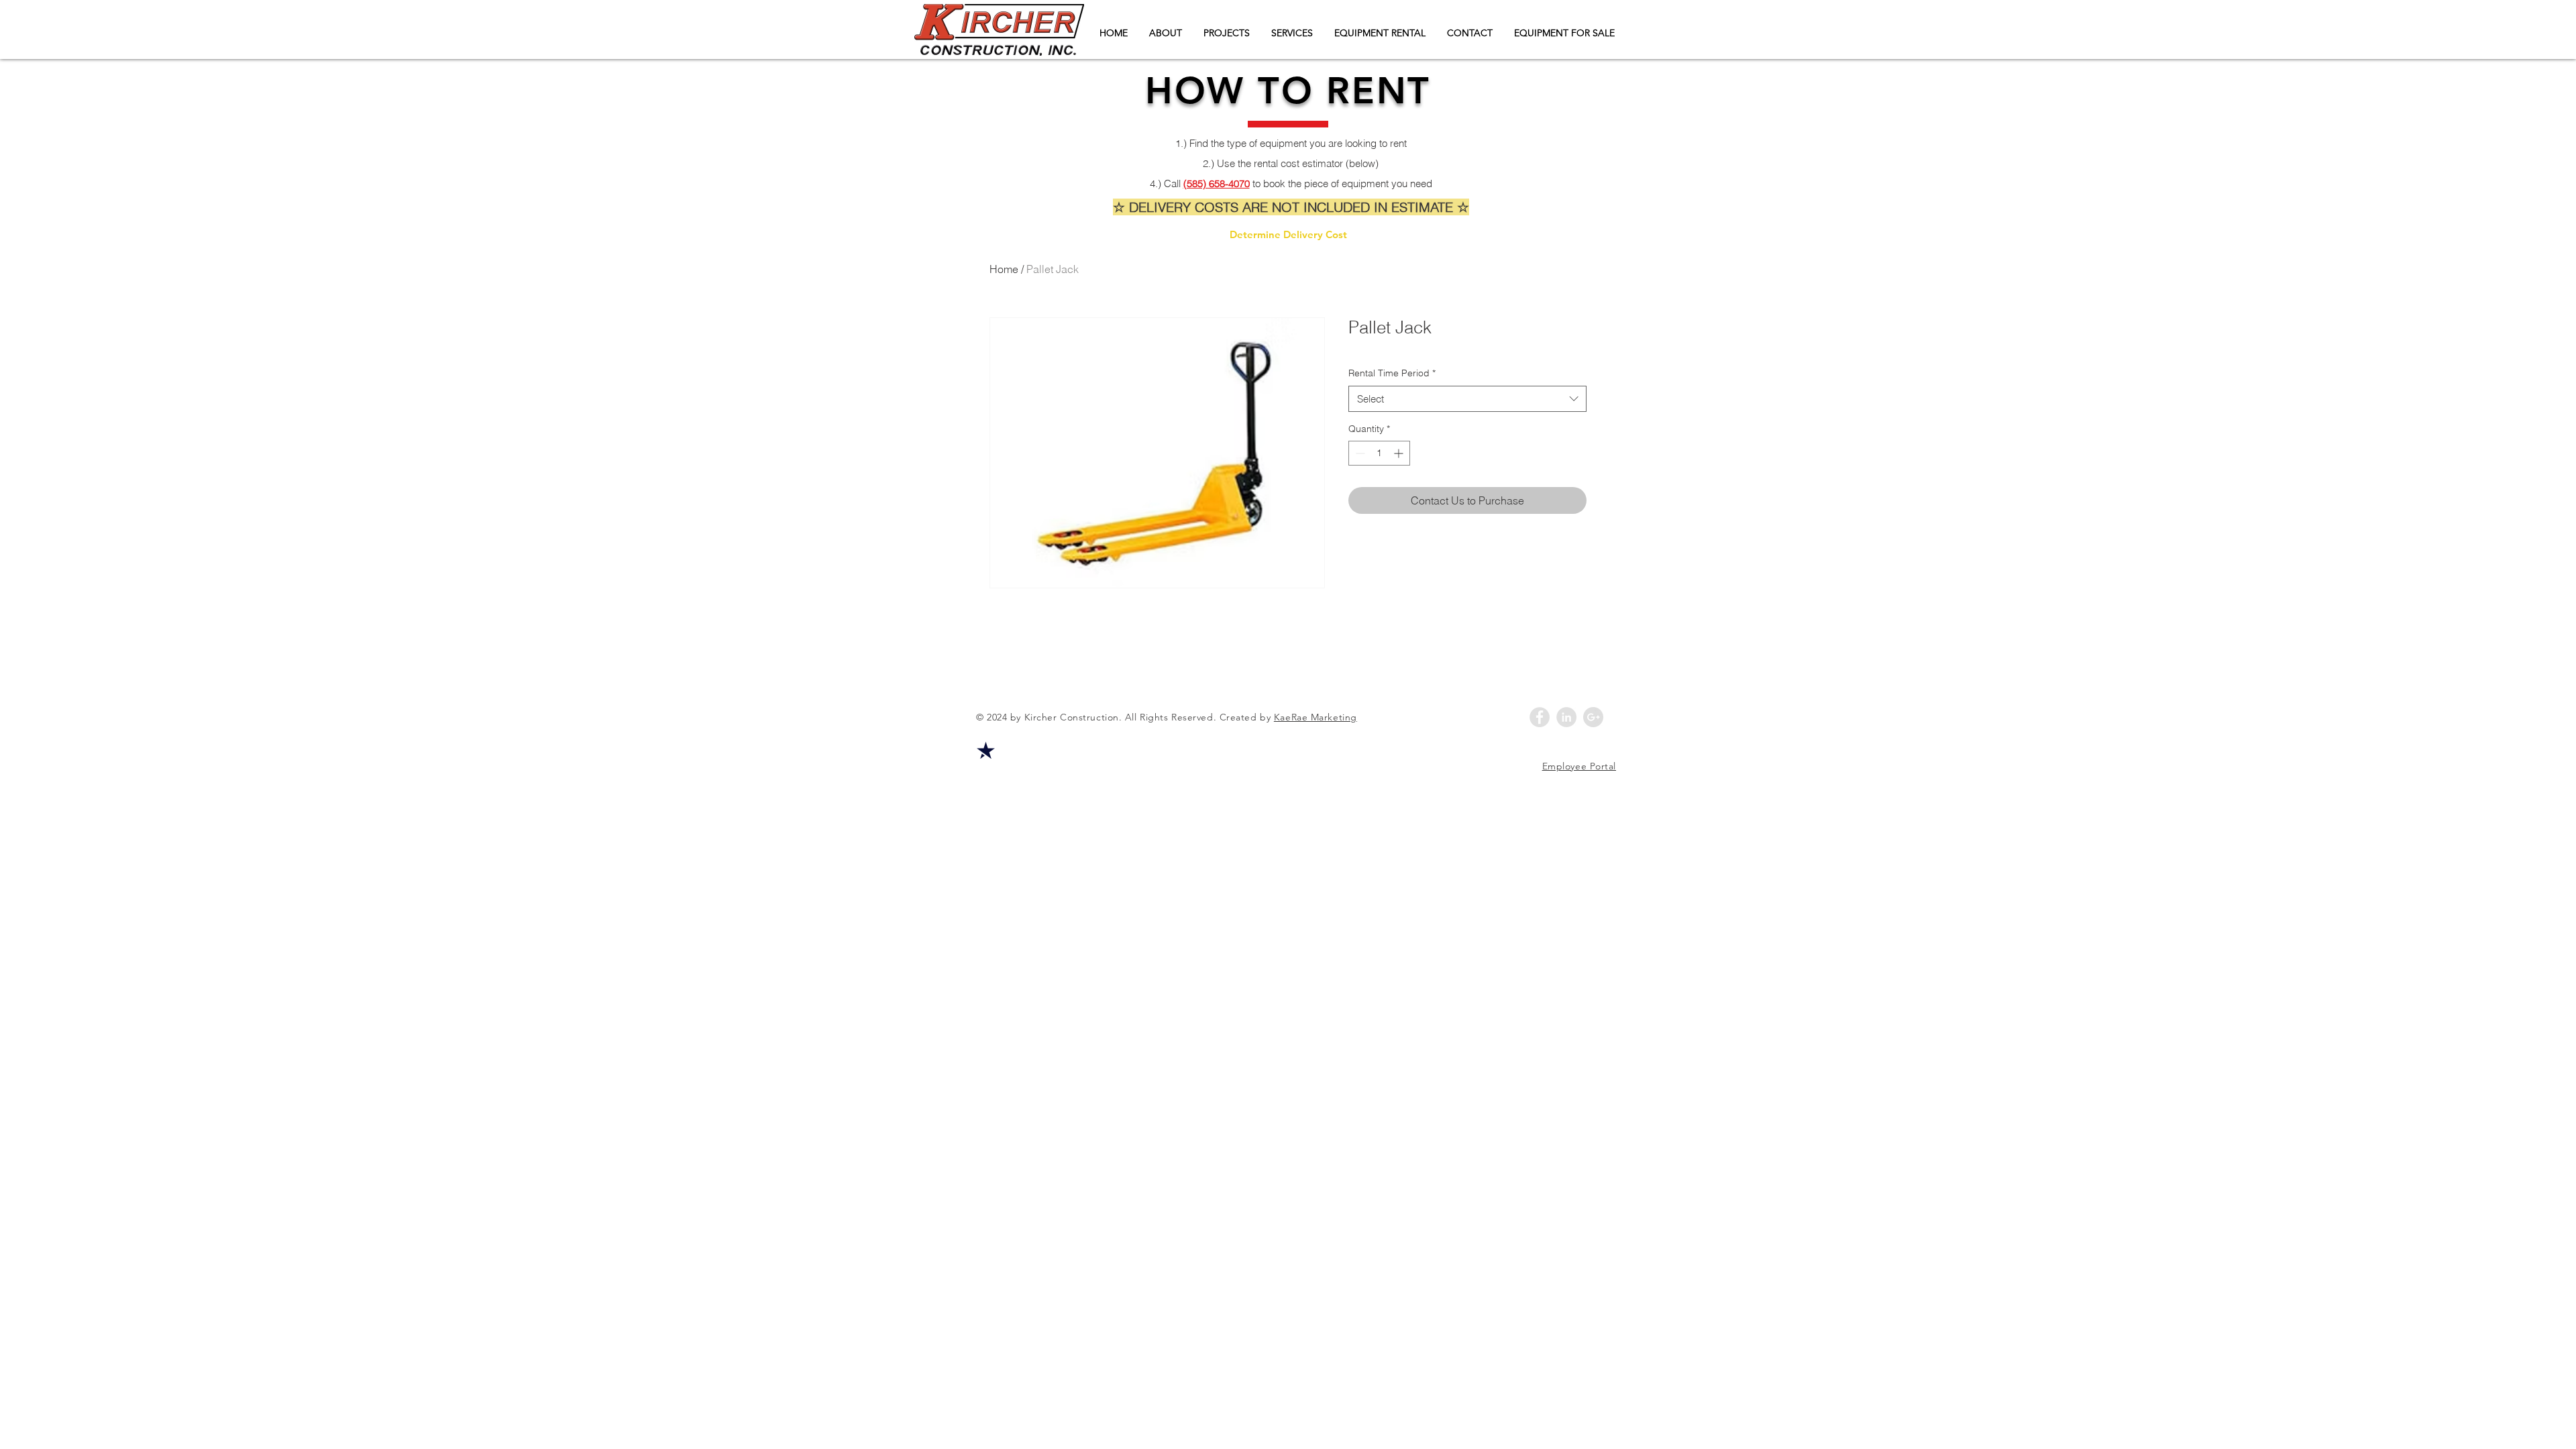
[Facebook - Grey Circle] (1540, 717)
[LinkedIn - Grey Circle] (1566, 717)
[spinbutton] (1379, 453)
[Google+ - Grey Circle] (1593, 717)
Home (1004, 269)
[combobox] (1467, 399)
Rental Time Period (1392, 373)
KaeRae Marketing (1316, 717)
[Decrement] (1359, 453)
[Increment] (1400, 453)
